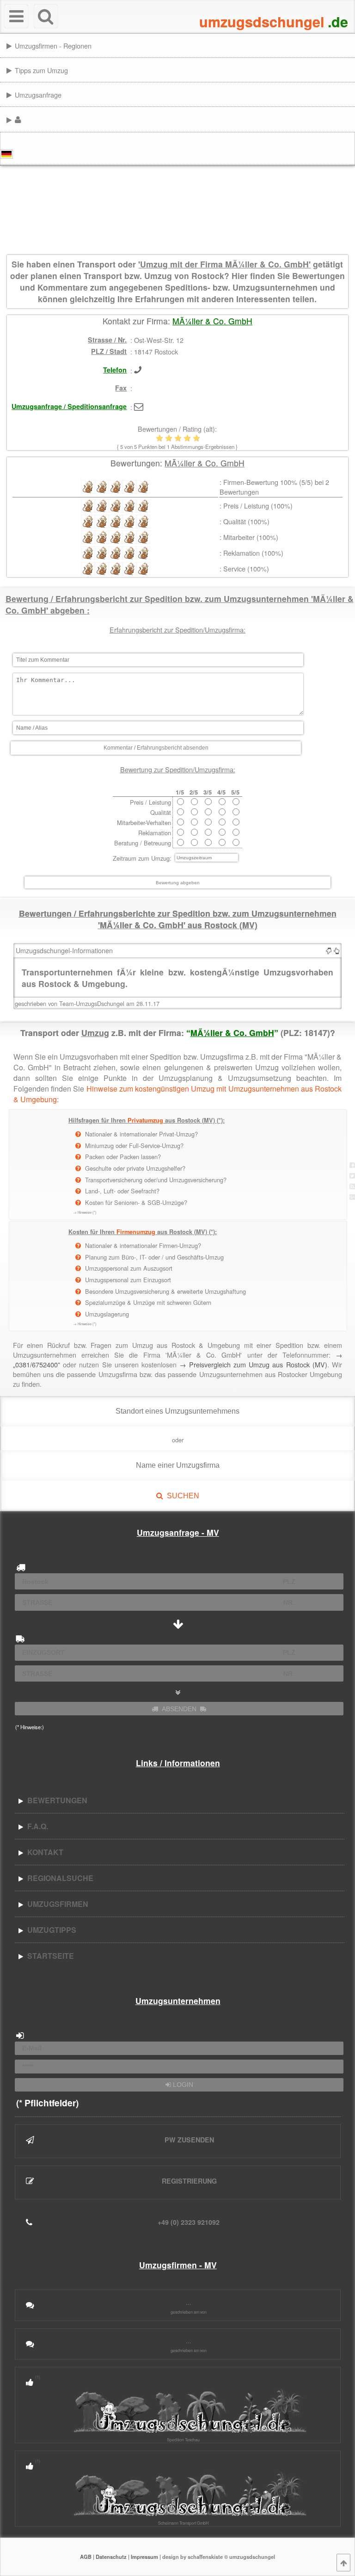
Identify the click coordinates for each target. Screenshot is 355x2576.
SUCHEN (181, 1496)
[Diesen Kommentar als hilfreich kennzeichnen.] (337, 950)
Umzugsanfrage (38, 95)
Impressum (144, 2557)
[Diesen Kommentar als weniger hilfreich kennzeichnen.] (329, 950)
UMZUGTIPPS (50, 1930)
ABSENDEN (179, 1709)
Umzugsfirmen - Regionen (53, 46)
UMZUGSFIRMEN (56, 1904)
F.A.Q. (36, 1826)
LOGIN (182, 2085)
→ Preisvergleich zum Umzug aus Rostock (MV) (253, 1364)
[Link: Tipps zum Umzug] (352, 70)
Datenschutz (111, 2557)
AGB (86, 2557)
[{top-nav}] (343, 2563)
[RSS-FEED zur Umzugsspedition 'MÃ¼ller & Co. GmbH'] (352, 1186)
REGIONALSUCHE (58, 1878)
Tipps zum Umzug (41, 70)
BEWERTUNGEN (55, 1800)
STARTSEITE (49, 1956)
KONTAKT (43, 1852)
